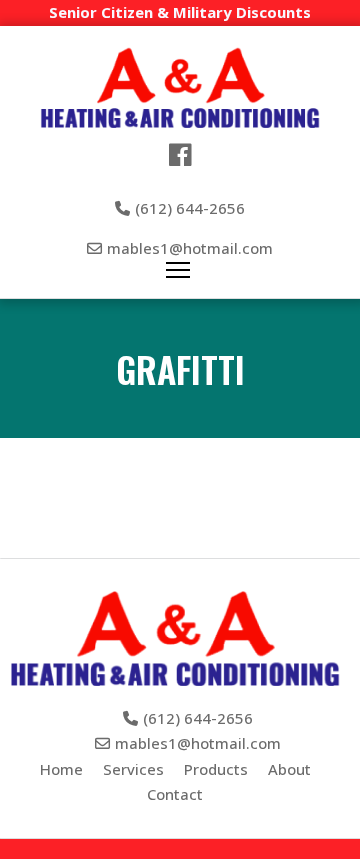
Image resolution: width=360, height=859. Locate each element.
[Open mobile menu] (178, 270)
